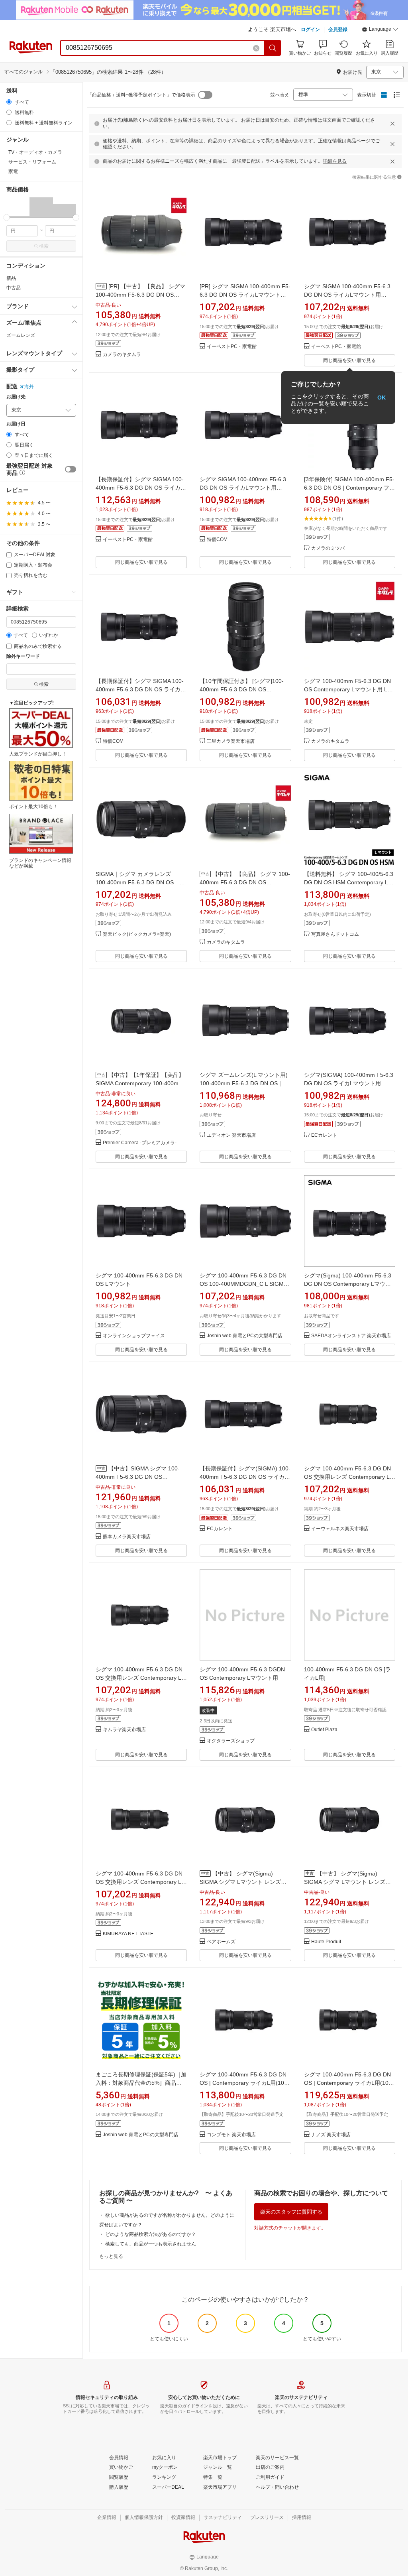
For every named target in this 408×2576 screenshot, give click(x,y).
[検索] (273, 48)
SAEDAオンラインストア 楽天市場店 (351, 1336)
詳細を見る (335, 161)
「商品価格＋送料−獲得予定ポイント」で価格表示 (141, 95)
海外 (29, 387)
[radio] (9, 102)
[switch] (71, 469)
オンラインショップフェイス (134, 1336)
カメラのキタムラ (122, 355)
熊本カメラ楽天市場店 (127, 1537)
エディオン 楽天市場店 (231, 1135)
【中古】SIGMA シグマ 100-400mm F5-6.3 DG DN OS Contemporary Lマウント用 (138, 1477)
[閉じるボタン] (392, 124)
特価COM (217, 540)
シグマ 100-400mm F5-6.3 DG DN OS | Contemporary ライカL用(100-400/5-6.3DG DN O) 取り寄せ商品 (244, 2083)
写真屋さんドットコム (335, 934)
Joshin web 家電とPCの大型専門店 (245, 1336)
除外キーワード (23, 656)
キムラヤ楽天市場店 (124, 1730)
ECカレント (324, 1135)
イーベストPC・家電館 (232, 347)
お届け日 (16, 424)
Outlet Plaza (324, 1730)
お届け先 (16, 397)
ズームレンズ (21, 335)
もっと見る (111, 2256)
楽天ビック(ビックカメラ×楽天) (137, 934)
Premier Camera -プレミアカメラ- (140, 1143)
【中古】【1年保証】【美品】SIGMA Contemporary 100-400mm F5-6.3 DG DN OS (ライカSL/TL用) (140, 1083)
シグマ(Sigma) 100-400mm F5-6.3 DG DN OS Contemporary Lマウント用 (348, 1284)
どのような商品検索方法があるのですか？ (151, 2234)
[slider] (7, 217)
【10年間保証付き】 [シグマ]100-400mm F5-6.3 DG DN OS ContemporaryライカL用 (242, 689)
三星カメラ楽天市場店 (231, 741)
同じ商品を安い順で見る (349, 360)
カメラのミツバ (328, 548)
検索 (44, 246)
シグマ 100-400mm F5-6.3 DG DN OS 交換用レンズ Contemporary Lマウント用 (350, 1477)
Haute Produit (326, 1942)
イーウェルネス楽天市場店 (340, 1529)
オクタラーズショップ (231, 1741)
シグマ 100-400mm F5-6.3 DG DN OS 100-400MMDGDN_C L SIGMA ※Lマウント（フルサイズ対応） (243, 1284)
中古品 (14, 288)
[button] (380, 30)
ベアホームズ (221, 1942)
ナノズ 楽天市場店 (331, 2135)
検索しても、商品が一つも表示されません (151, 2244)
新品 (11, 278)
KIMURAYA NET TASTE (128, 1934)
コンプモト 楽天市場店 (231, 2135)
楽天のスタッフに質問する (291, 2212)
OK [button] (382, 398)
